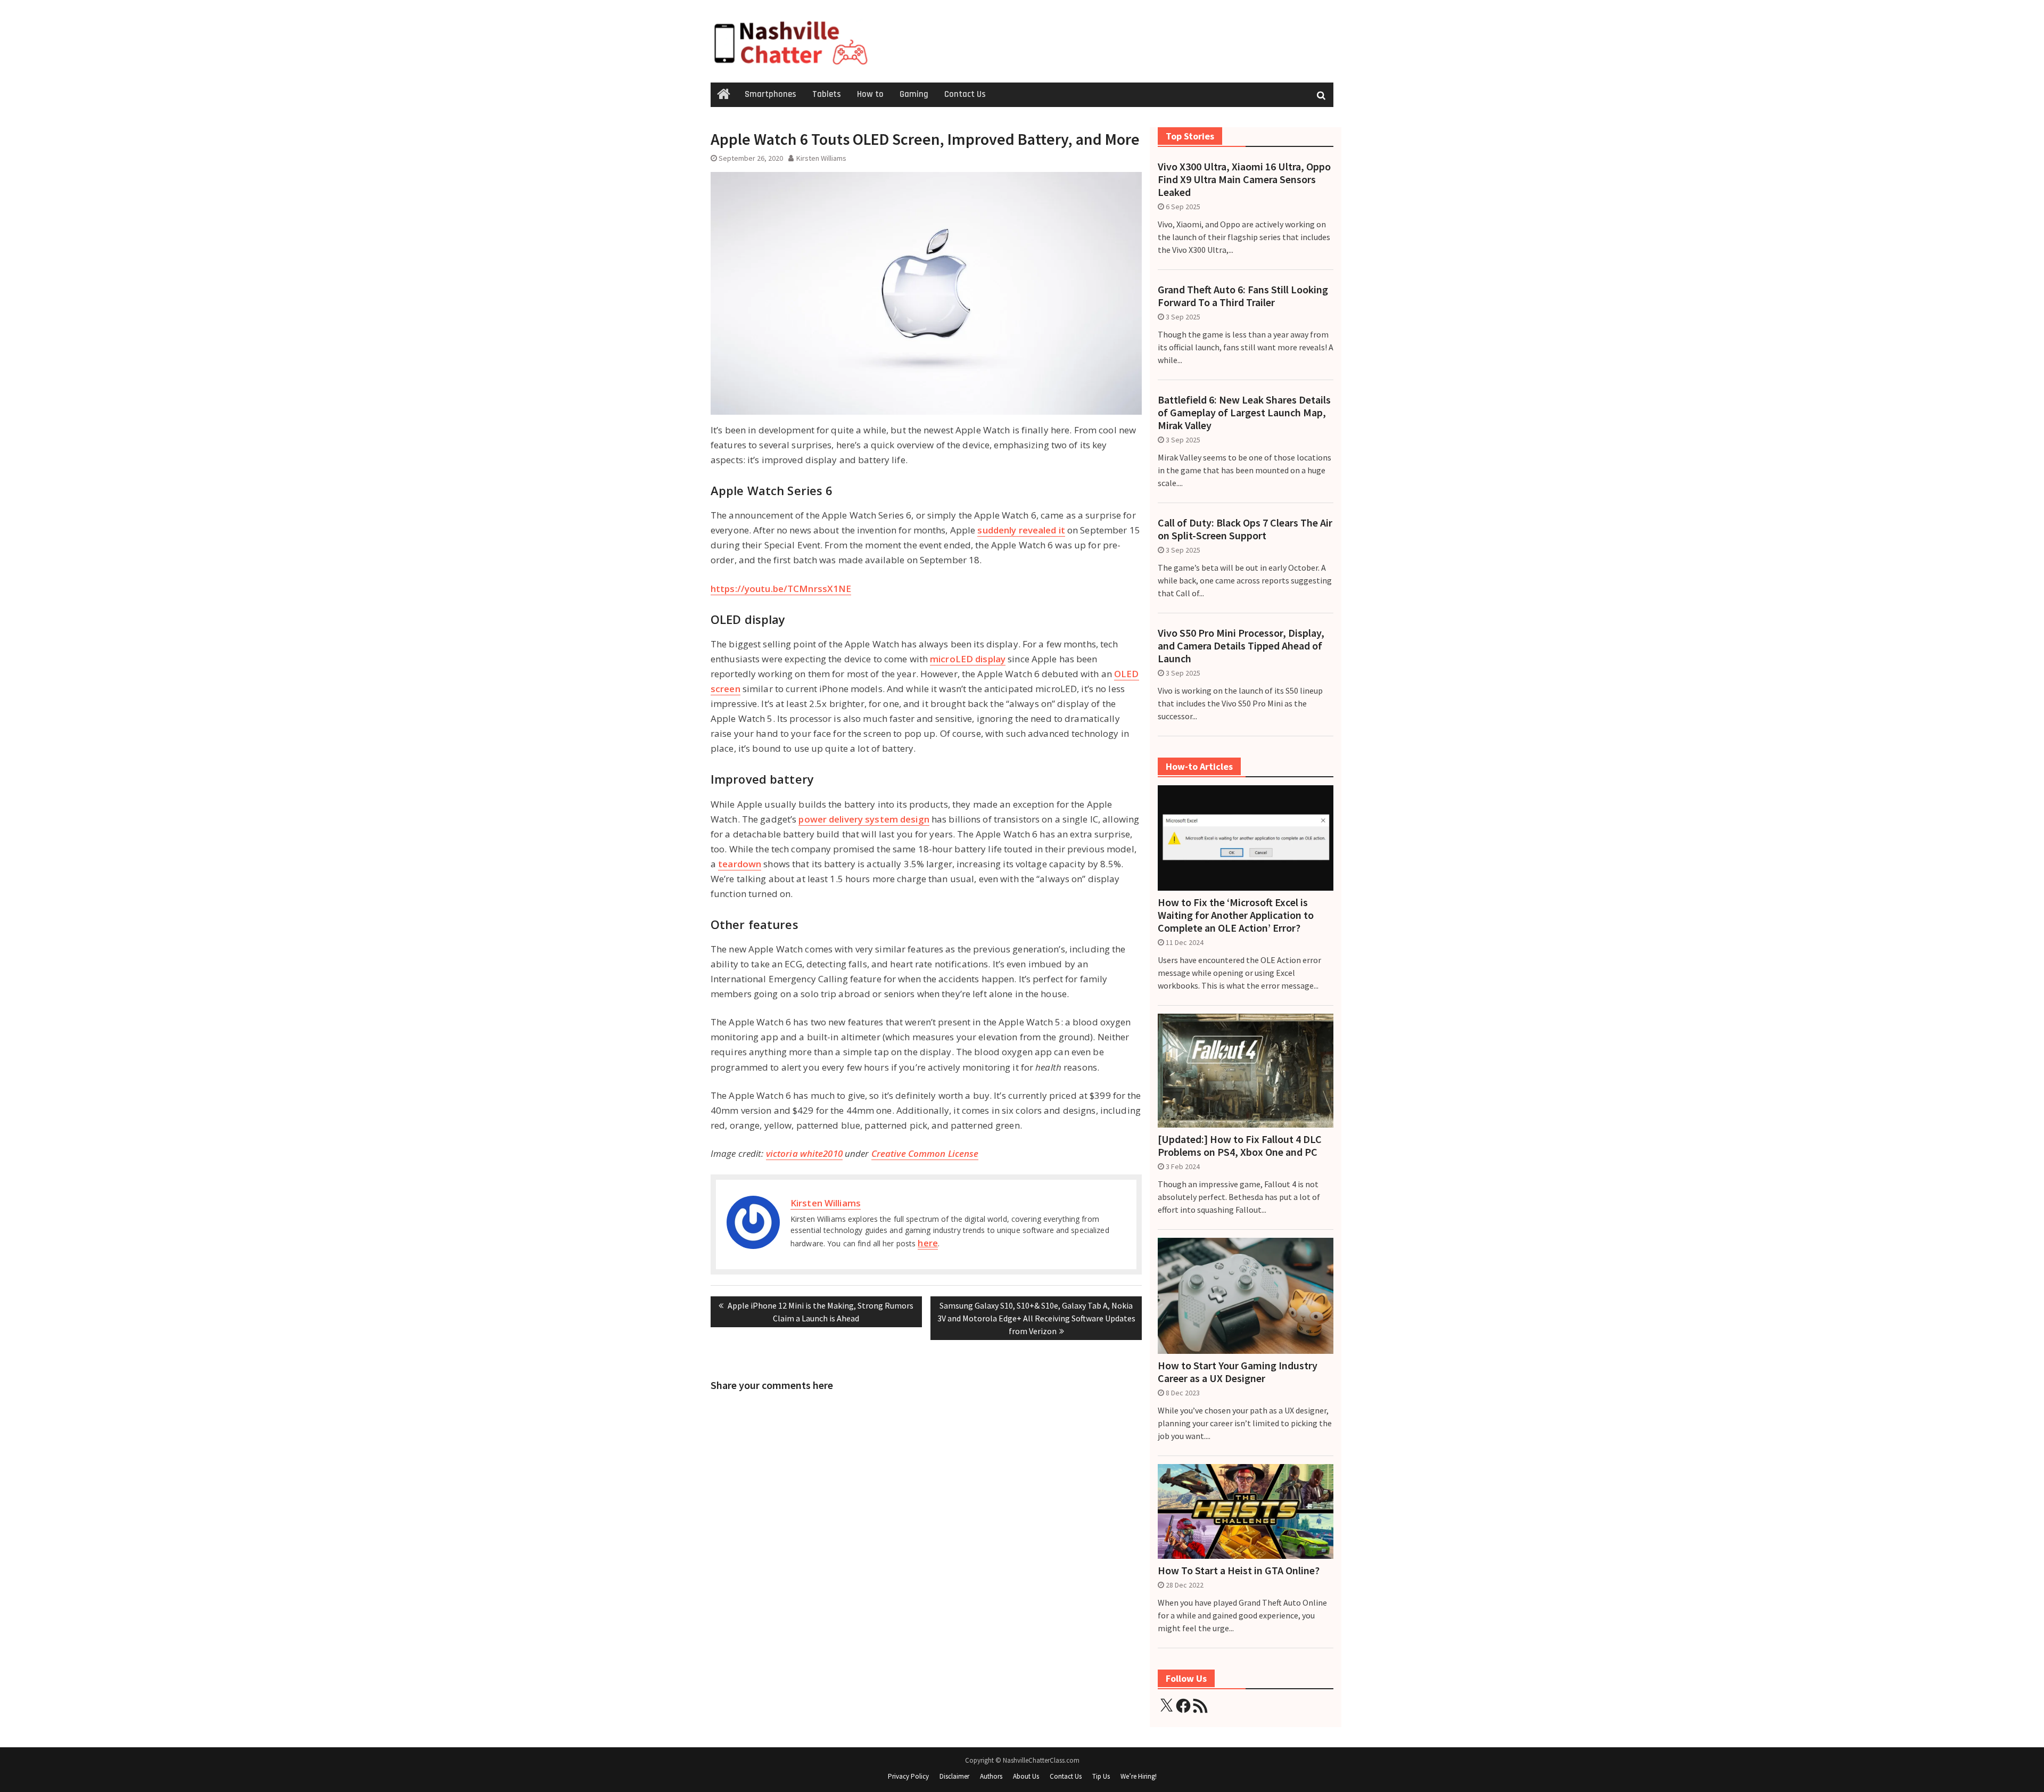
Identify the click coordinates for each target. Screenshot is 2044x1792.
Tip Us (1101, 1776)
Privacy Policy (908, 1776)
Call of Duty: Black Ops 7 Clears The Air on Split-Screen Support (1245, 529)
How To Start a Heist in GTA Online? (1239, 1571)
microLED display (968, 659)
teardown (740, 864)
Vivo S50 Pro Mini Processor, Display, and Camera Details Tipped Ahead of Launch (1241, 646)
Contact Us (965, 94)
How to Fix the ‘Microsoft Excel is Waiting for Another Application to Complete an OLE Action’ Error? (1236, 915)
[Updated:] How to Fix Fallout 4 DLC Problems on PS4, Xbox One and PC (1240, 1146)
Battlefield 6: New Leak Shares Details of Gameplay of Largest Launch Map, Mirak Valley (1244, 413)
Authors (991, 1776)
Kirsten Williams (821, 158)
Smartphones (770, 94)
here (928, 1243)
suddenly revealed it (1021, 530)
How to (870, 94)
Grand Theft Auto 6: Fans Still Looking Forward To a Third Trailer (1243, 296)
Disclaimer (954, 1776)
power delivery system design (864, 819)
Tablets (827, 94)
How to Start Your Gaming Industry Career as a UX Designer (1238, 1372)
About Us (1026, 1776)
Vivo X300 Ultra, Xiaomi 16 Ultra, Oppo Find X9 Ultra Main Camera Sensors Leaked (1244, 179)
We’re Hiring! (1139, 1776)
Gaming (914, 94)
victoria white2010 (804, 1153)
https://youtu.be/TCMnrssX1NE (781, 589)
